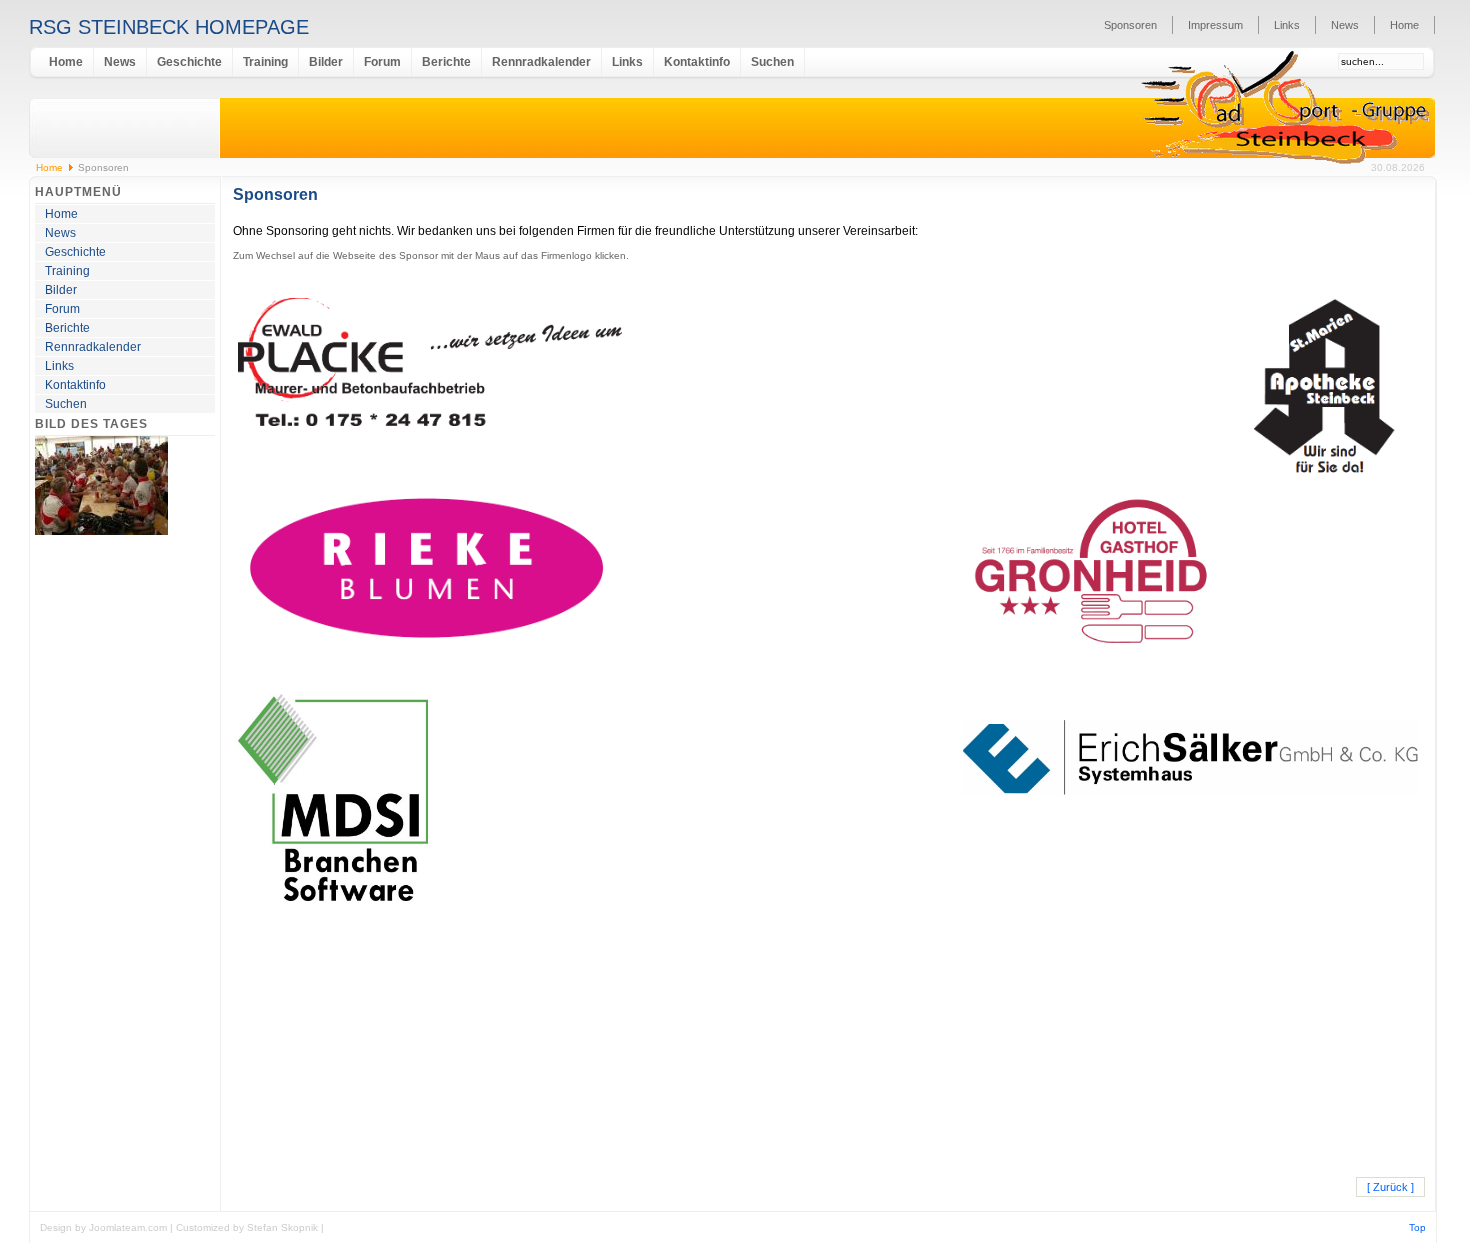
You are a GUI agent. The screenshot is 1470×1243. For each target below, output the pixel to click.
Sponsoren (1130, 25)
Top (1417, 1227)
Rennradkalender (541, 62)
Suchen (772, 62)
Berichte (446, 62)
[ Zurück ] (1390, 1187)
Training (265, 62)
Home (1404, 25)
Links (1287, 25)
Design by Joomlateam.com (105, 1227)
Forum (382, 62)
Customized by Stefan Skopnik (248, 1227)
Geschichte (189, 62)
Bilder (326, 62)
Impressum (1215, 25)
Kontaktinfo (697, 62)
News (1345, 25)
